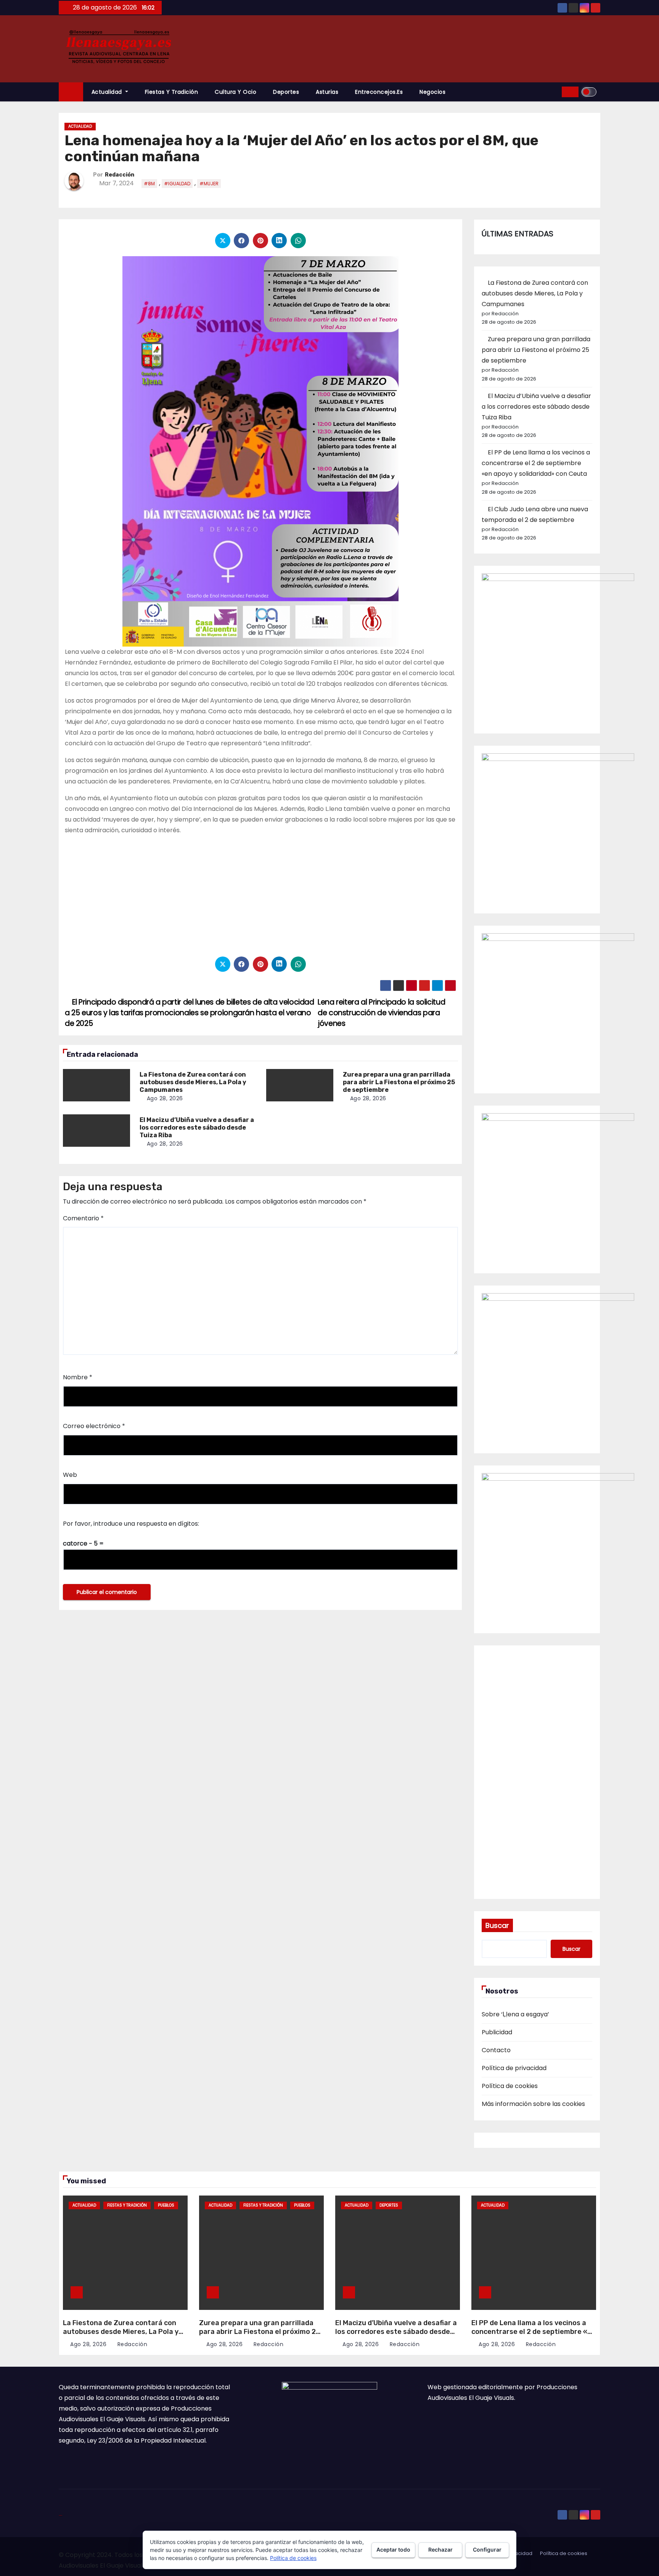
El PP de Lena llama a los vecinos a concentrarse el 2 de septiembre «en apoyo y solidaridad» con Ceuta (536, 463)
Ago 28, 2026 (165, 1098)
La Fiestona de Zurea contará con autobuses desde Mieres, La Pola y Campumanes (193, 1082)
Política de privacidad (514, 2068)
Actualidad (108, 92)
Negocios (432, 92)
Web (70, 1475)
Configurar (487, 2550)
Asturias (327, 92)
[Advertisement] (260, 895)
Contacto (496, 2050)
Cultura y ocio (235, 92)
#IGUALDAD (177, 184)
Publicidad (497, 2032)
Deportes (286, 92)
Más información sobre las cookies (533, 2104)
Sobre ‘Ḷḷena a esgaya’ (515, 2014)
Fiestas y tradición (172, 92)
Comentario (83, 1218)
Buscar (497, 1925)
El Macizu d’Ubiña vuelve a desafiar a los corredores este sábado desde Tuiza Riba (197, 1128)
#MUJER (209, 184)
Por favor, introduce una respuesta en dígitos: (131, 1524)
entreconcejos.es (379, 92)
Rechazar (440, 2550)
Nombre (78, 1377)
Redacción (120, 175)
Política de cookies (510, 2086)
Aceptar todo (393, 2550)
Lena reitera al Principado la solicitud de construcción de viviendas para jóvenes (381, 1013)
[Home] (71, 92)
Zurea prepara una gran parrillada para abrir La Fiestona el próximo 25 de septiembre (399, 1082)
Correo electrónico (94, 1426)
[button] (553, 92)
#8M (149, 184)
